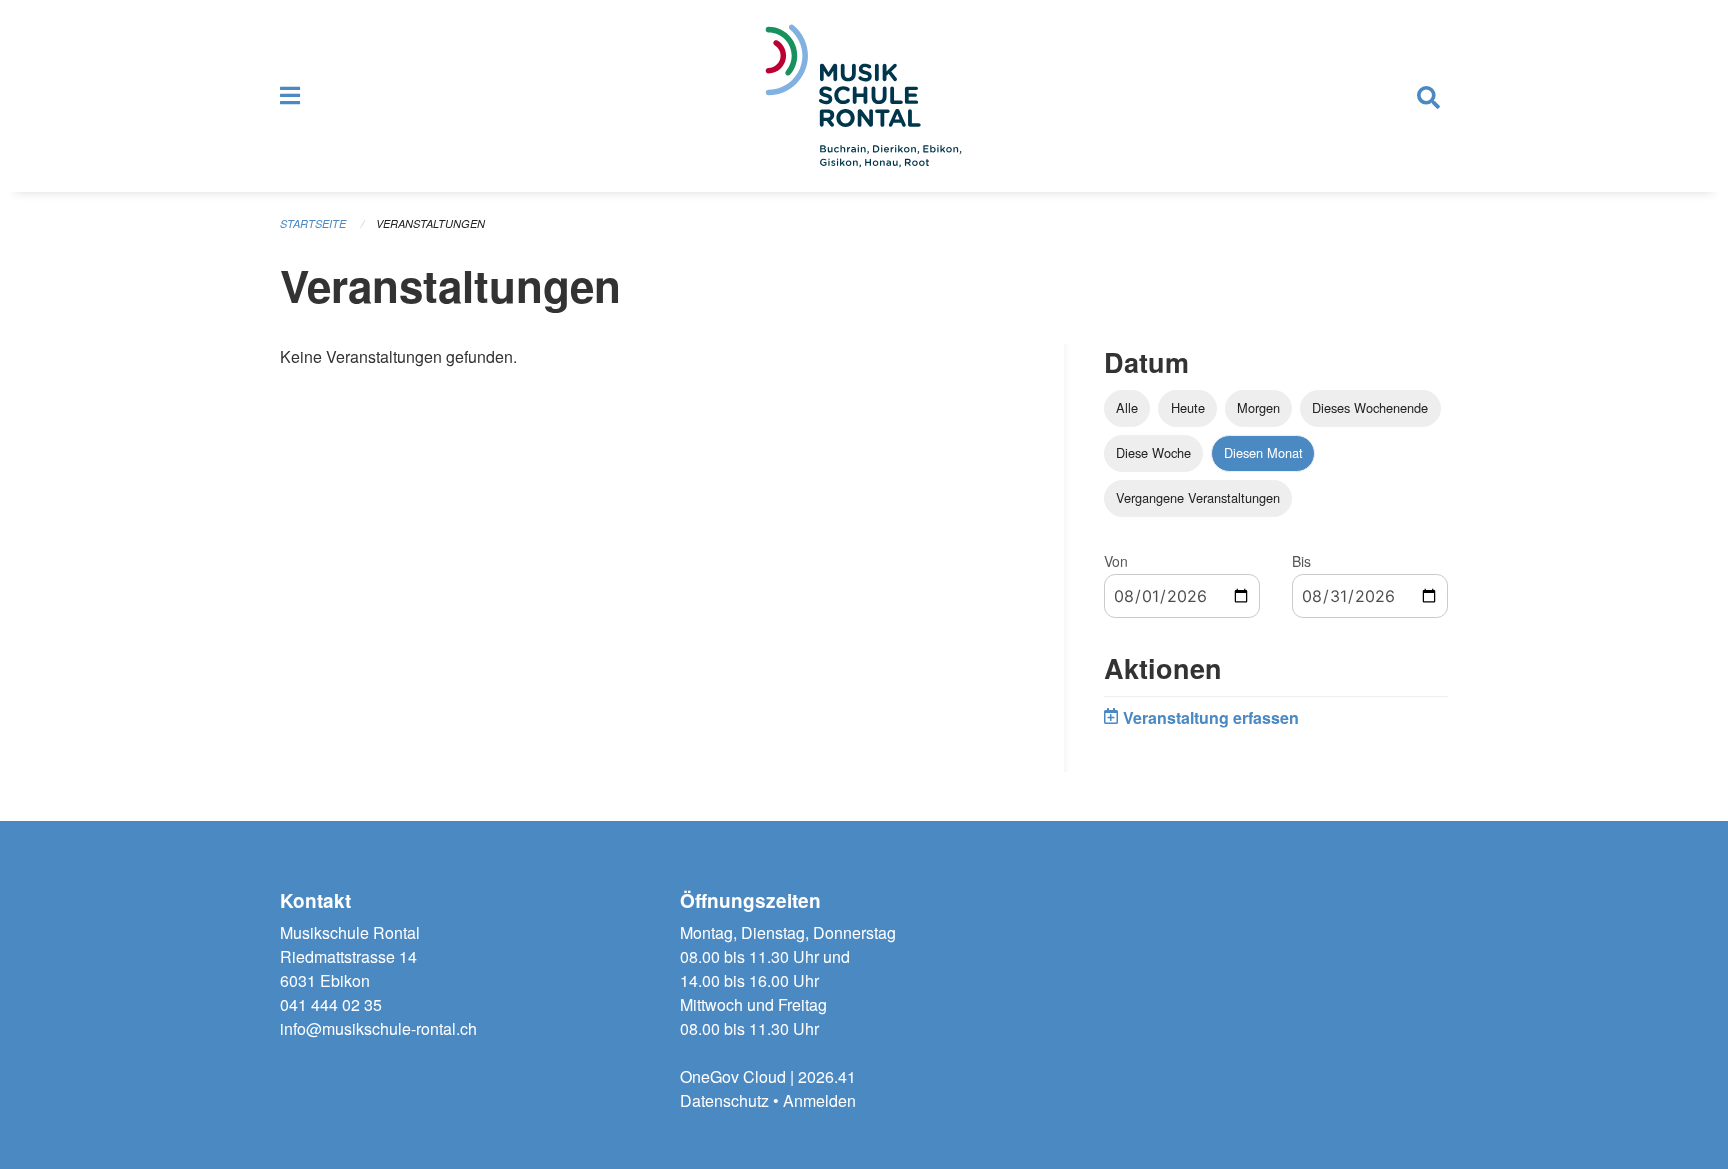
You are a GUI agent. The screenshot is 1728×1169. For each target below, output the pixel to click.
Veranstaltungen (430, 223)
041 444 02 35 (331, 1004)
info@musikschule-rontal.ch (378, 1028)
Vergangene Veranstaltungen (1198, 497)
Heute (1188, 407)
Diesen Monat (1263, 452)
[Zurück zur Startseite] (864, 96)
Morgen (1258, 407)
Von (1116, 561)
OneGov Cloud (733, 1076)
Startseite (313, 223)
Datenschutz (724, 1100)
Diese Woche (1153, 452)
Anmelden (819, 1100)
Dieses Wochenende (1370, 407)
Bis (1301, 561)
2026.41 (827, 1076)
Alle (1127, 407)
